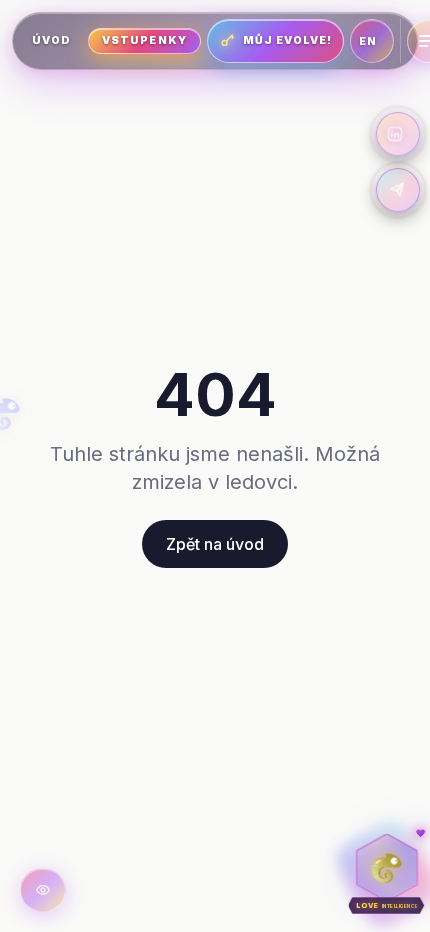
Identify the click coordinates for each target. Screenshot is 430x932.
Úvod (51, 40)
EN (368, 41)
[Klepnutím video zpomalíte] (43, 890)
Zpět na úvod (215, 544)
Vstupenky (144, 40)
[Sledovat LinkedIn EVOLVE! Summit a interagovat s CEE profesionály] (398, 134)
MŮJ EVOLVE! (288, 40)
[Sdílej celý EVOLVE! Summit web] (398, 190)
